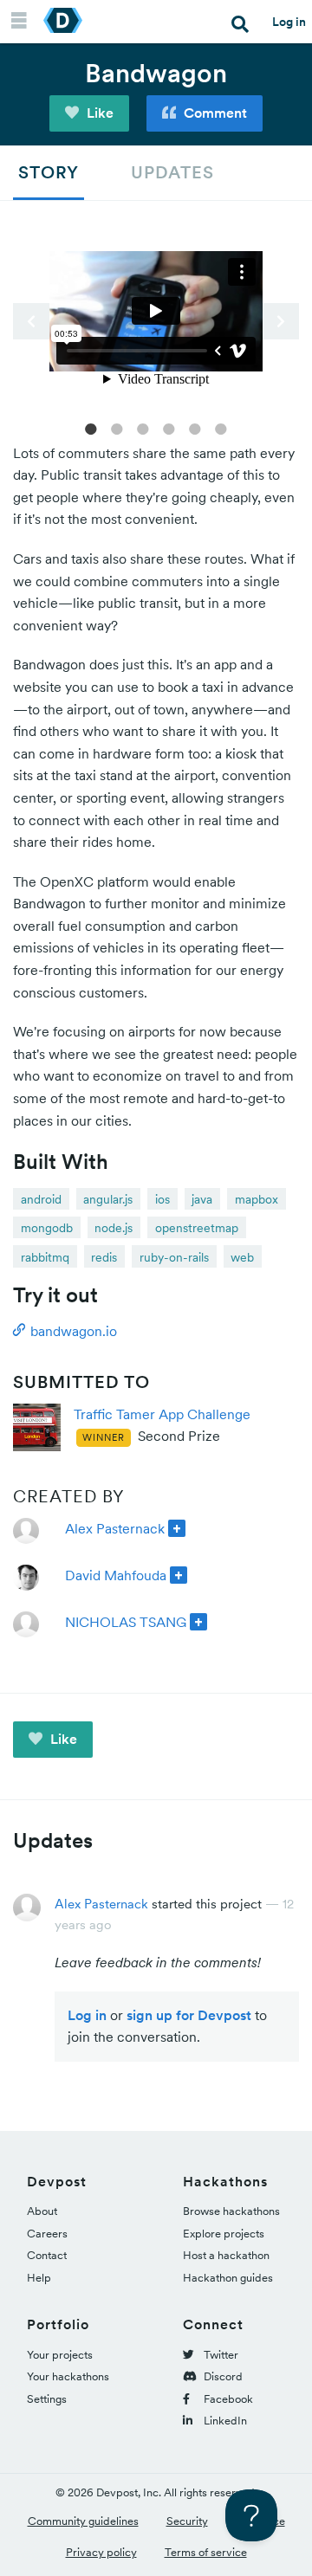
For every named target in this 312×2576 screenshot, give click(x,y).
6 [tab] (221, 428)
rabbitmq (45, 1257)
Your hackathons (68, 2376)
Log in (289, 22)
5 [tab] (195, 428)
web (242, 1257)
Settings (47, 2399)
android (41, 1199)
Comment (214, 113)
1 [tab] (91, 428)
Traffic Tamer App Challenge (162, 1414)
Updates (172, 172)
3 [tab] (143, 428)
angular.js (108, 1199)
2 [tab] (117, 428)
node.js (114, 1228)
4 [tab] (169, 428)
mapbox (257, 1199)
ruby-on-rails (174, 1257)
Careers (47, 2234)
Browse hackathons (231, 2211)
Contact (47, 2255)
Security (187, 2521)
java (202, 1199)
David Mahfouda (116, 1575)
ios (162, 1199)
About (42, 2211)
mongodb (47, 1228)
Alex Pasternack (115, 1528)
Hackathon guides (228, 2278)
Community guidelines (83, 2521)
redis (104, 1257)
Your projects (60, 2355)
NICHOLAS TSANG (126, 1622)
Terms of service (206, 2552)
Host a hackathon (226, 2255)
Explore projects (224, 2234)
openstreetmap (197, 1228)
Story (49, 172)
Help (39, 2278)
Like (98, 113)
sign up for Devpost (189, 2015)
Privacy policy (101, 2552)
